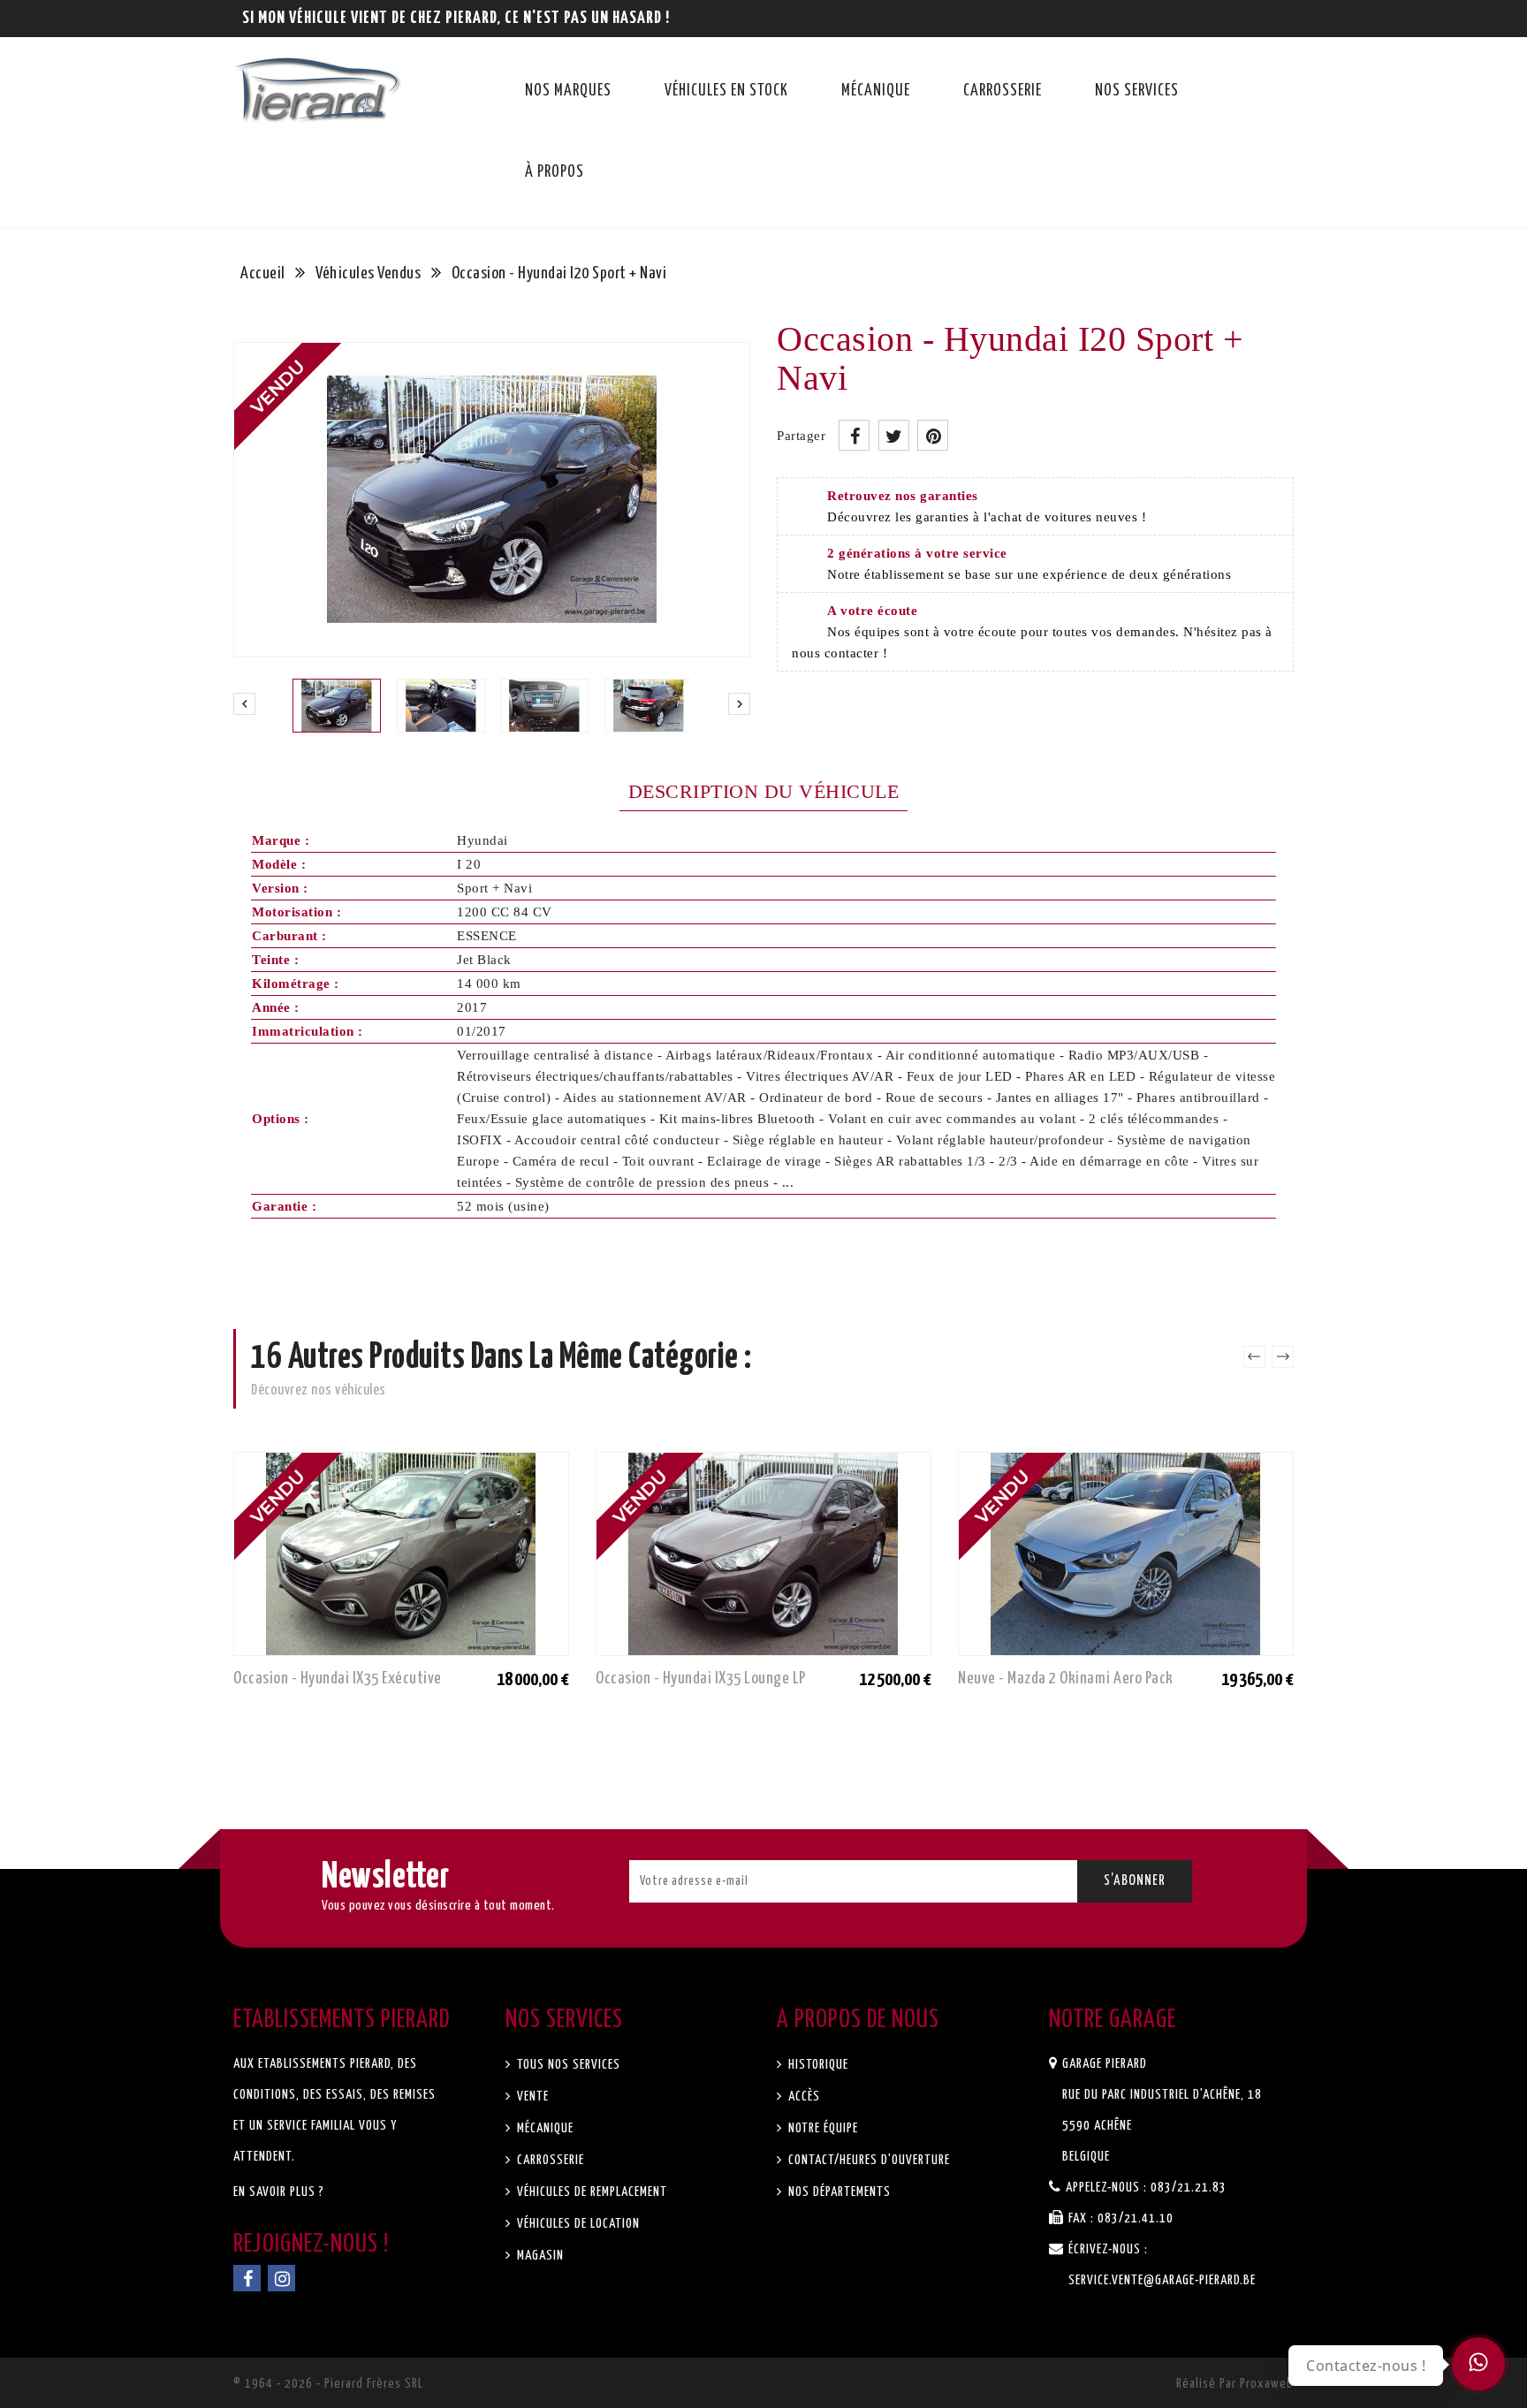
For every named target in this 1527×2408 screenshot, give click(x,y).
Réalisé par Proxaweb (1235, 2384)
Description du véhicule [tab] (764, 791)
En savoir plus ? (279, 2192)
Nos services (1137, 91)
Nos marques (568, 91)
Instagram (281, 2278)
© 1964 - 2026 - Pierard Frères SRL (328, 2384)
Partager (854, 435)
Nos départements (838, 2192)
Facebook (247, 2278)
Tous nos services (567, 2065)
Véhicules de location (577, 2224)
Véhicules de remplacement (590, 2192)
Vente (531, 2097)
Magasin (539, 2256)
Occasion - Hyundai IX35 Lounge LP (701, 1679)
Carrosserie (1003, 91)
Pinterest (933, 435)
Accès (802, 2097)
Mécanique (876, 91)
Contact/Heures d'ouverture (867, 2160)
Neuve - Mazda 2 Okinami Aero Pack (1066, 1679)
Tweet (894, 435)
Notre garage (1113, 2020)
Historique (817, 2065)
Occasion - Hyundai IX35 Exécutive (338, 1679)
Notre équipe (821, 2128)
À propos (555, 172)
